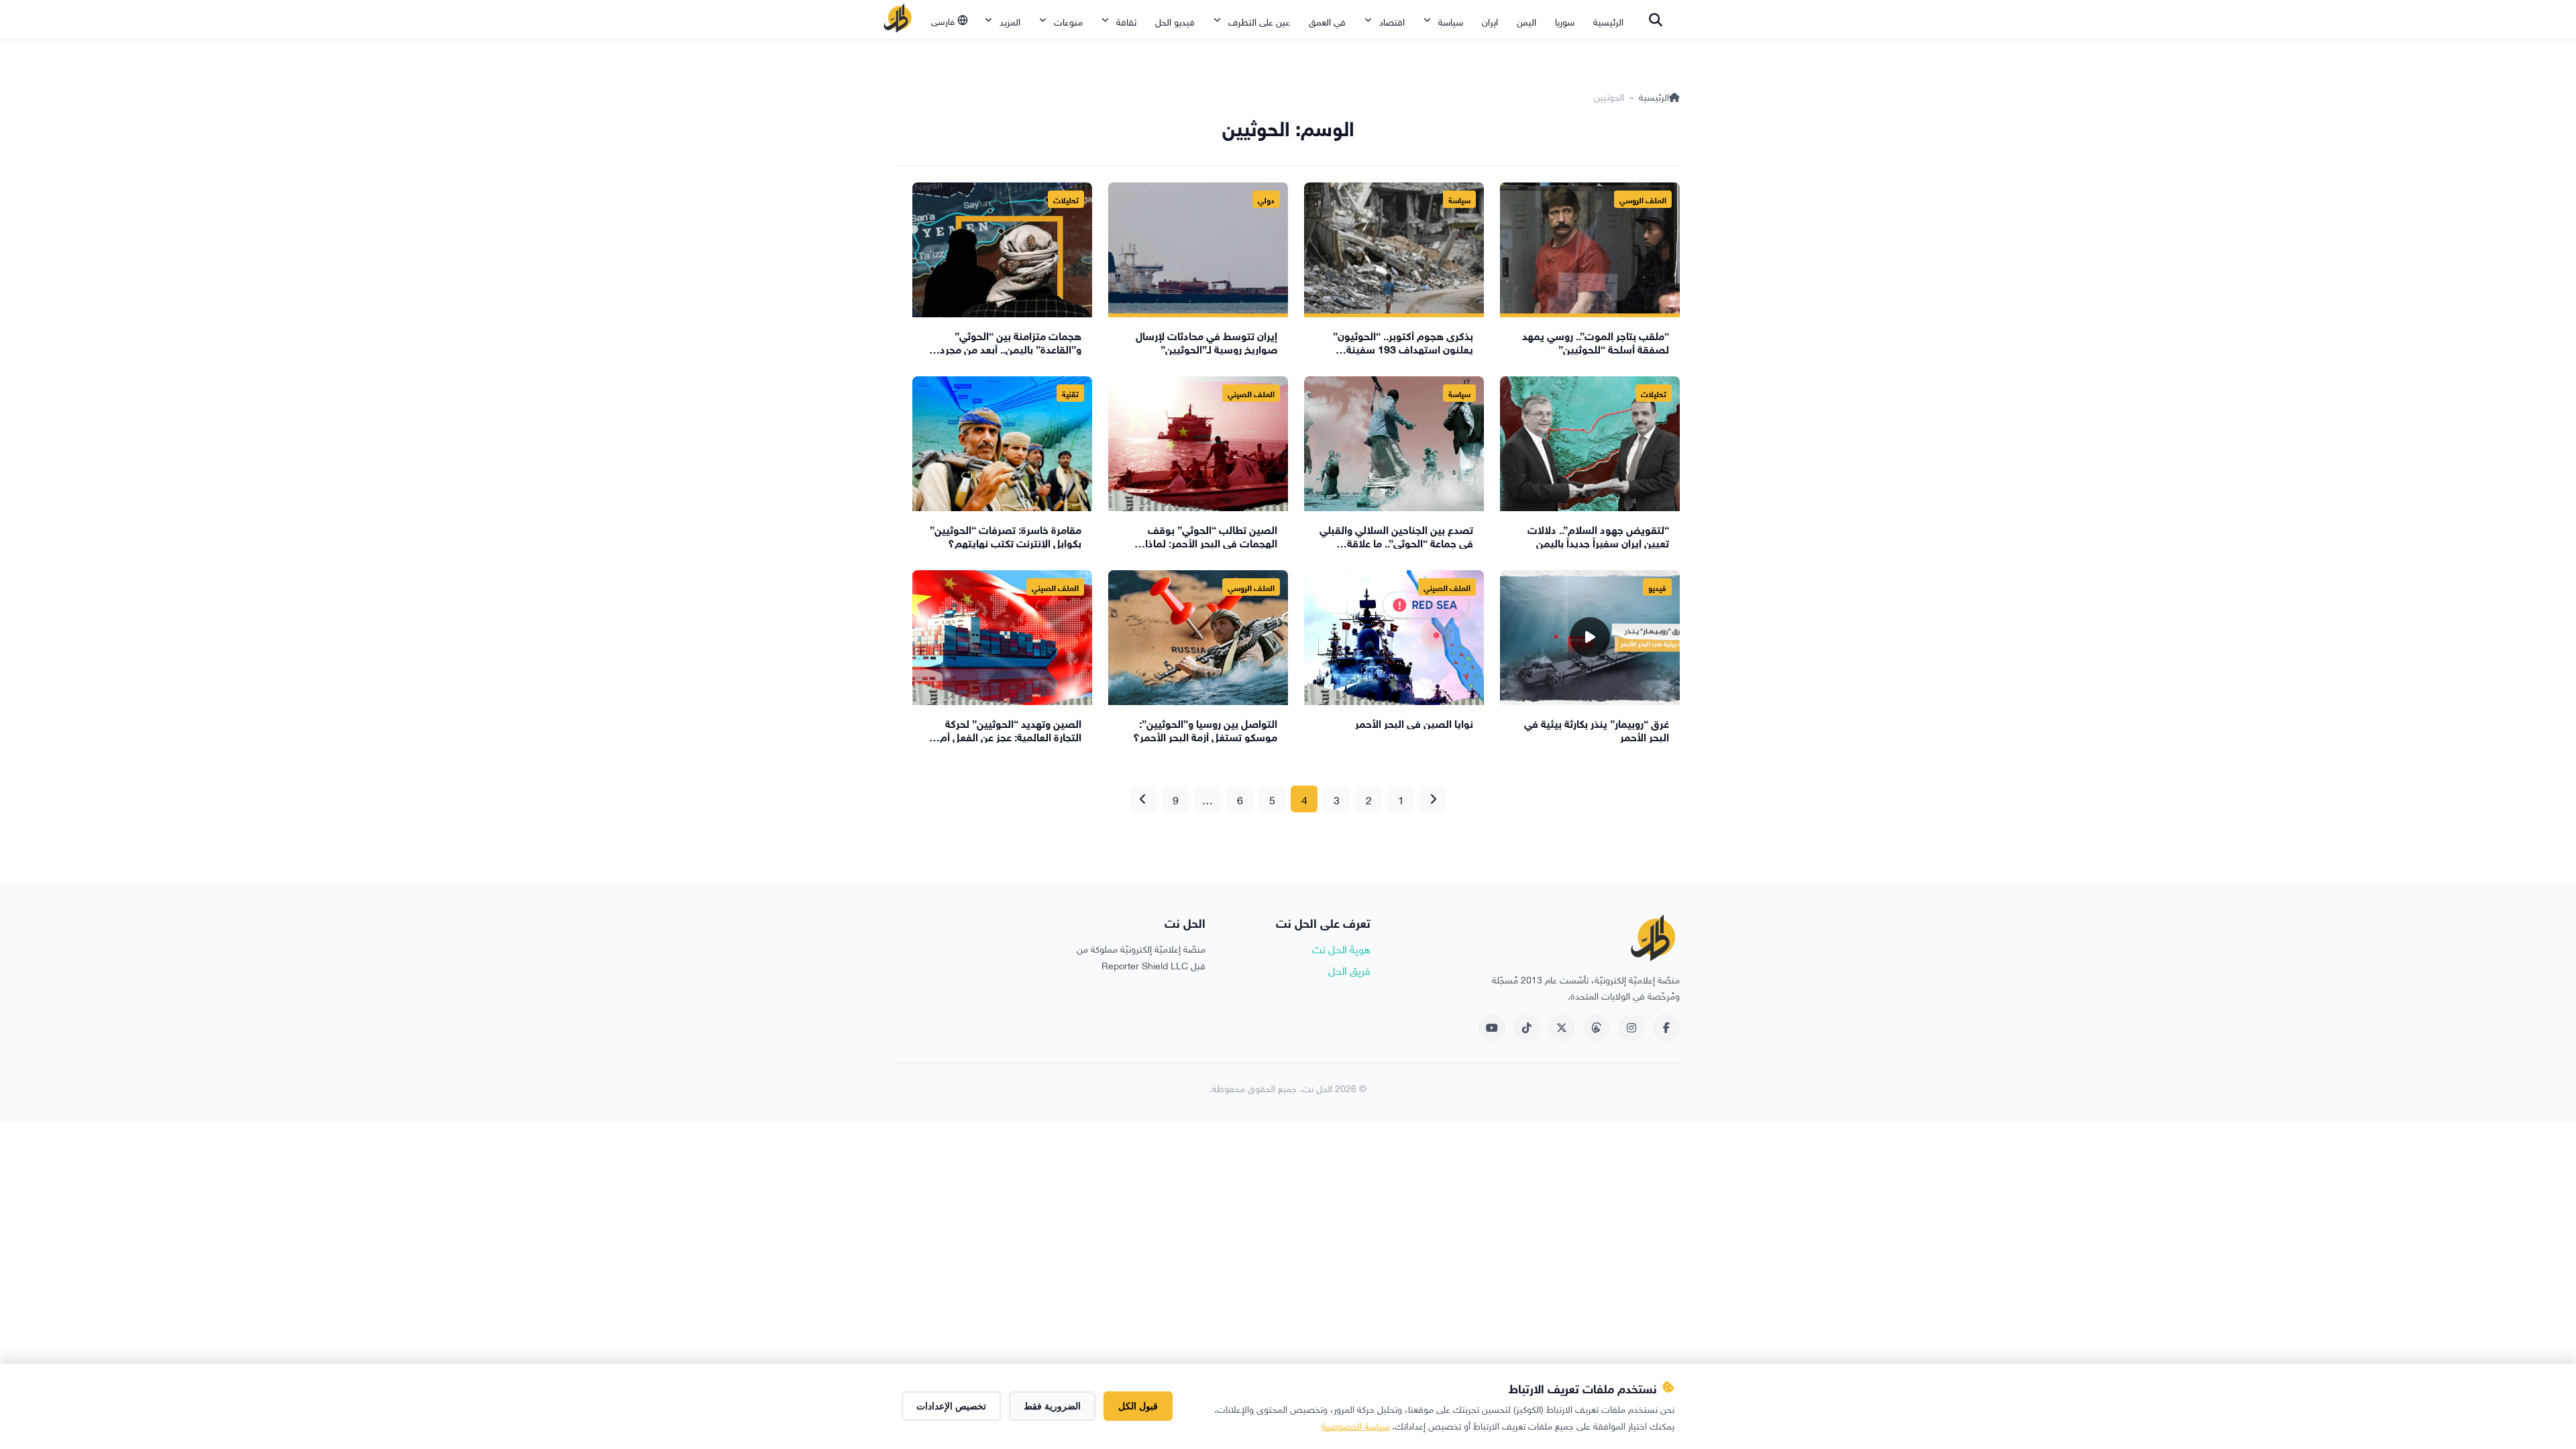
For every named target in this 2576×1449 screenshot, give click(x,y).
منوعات (1068, 20)
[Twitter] (1562, 1028)
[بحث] (1656, 20)
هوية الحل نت (1341, 948)
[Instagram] (1631, 1028)
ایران (1490, 20)
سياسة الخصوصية (1355, 1425)
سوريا (1565, 20)
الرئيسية (1608, 20)
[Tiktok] (1527, 1028)
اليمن (1526, 20)
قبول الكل (1138, 1406)
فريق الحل (1349, 969)
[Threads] (1597, 1028)
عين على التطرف (1259, 20)
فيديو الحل (1175, 20)
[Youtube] (1492, 1028)
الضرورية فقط (1052, 1406)
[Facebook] (1666, 1028)
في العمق (1327, 20)
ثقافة (1126, 20)
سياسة (1451, 20)
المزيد (1010, 20)
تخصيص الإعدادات (951, 1406)
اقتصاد (1392, 20)
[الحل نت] (898, 20)
